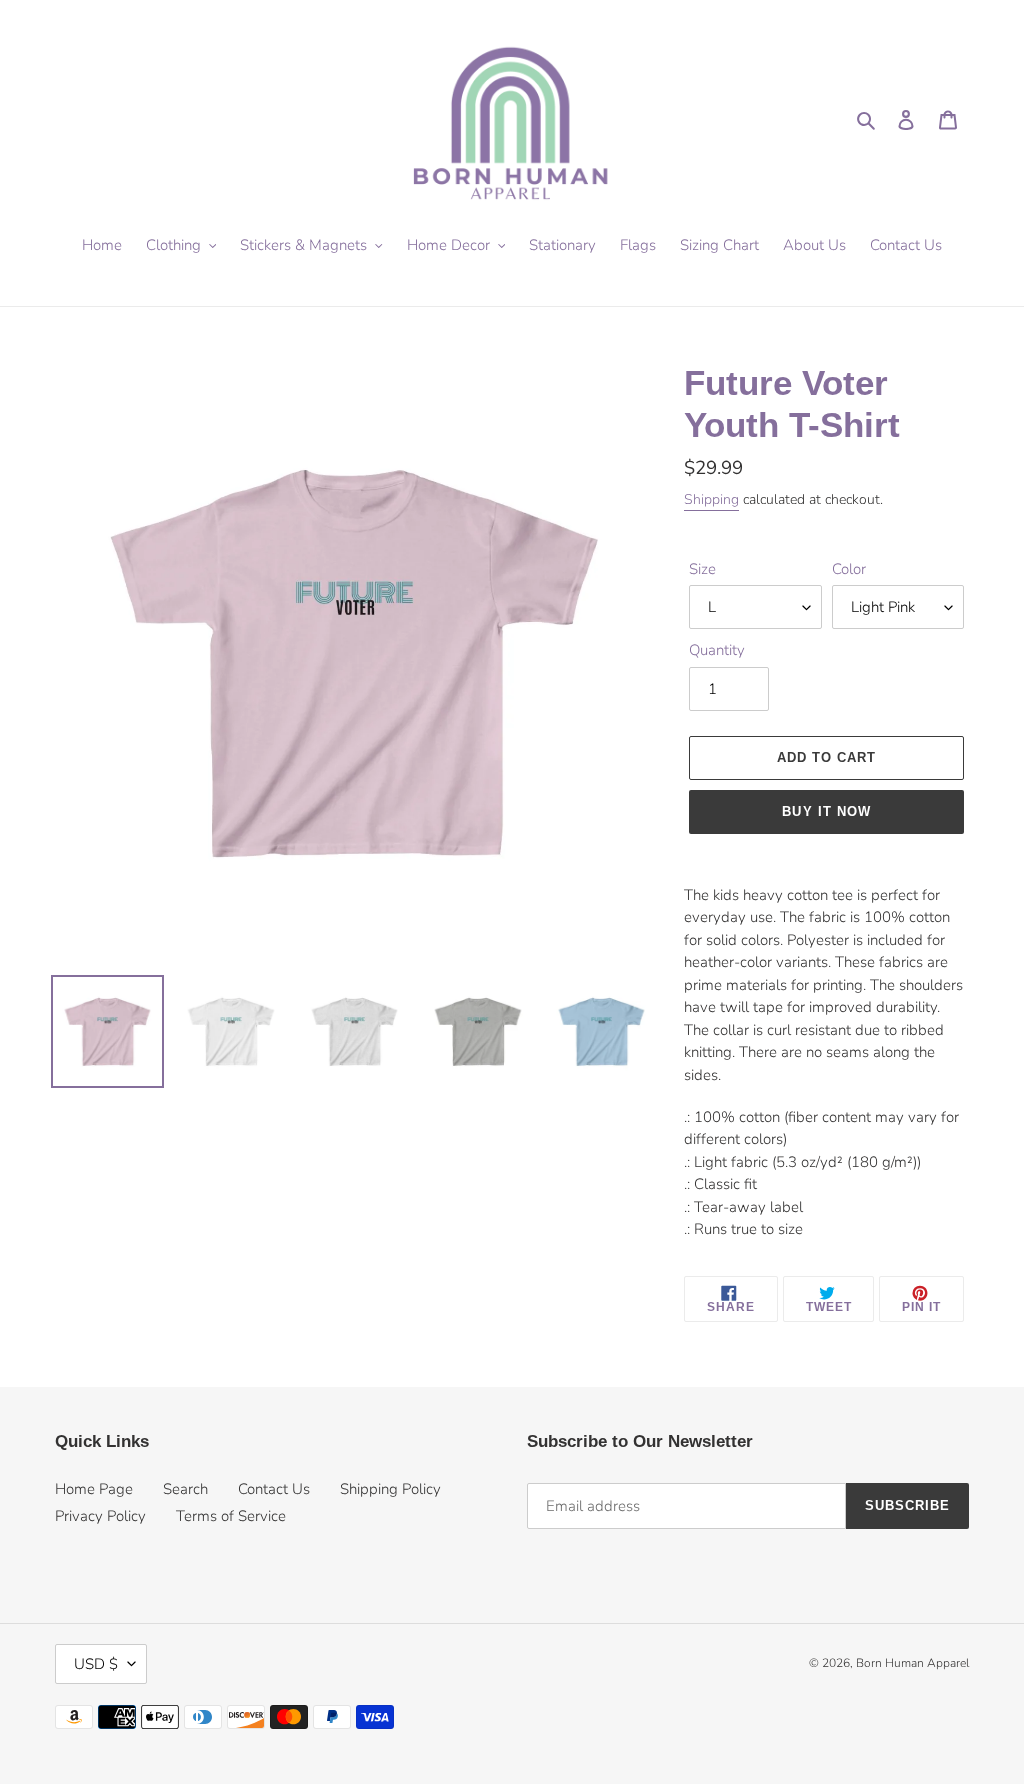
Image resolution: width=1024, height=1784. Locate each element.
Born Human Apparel (912, 1663)
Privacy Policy (100, 1516)
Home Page (94, 1489)
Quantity (717, 650)
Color (849, 569)
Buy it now (826, 811)
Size (702, 569)
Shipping (711, 499)
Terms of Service (231, 1516)
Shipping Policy (390, 1489)
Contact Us (274, 1489)
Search (185, 1489)
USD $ (96, 1664)
